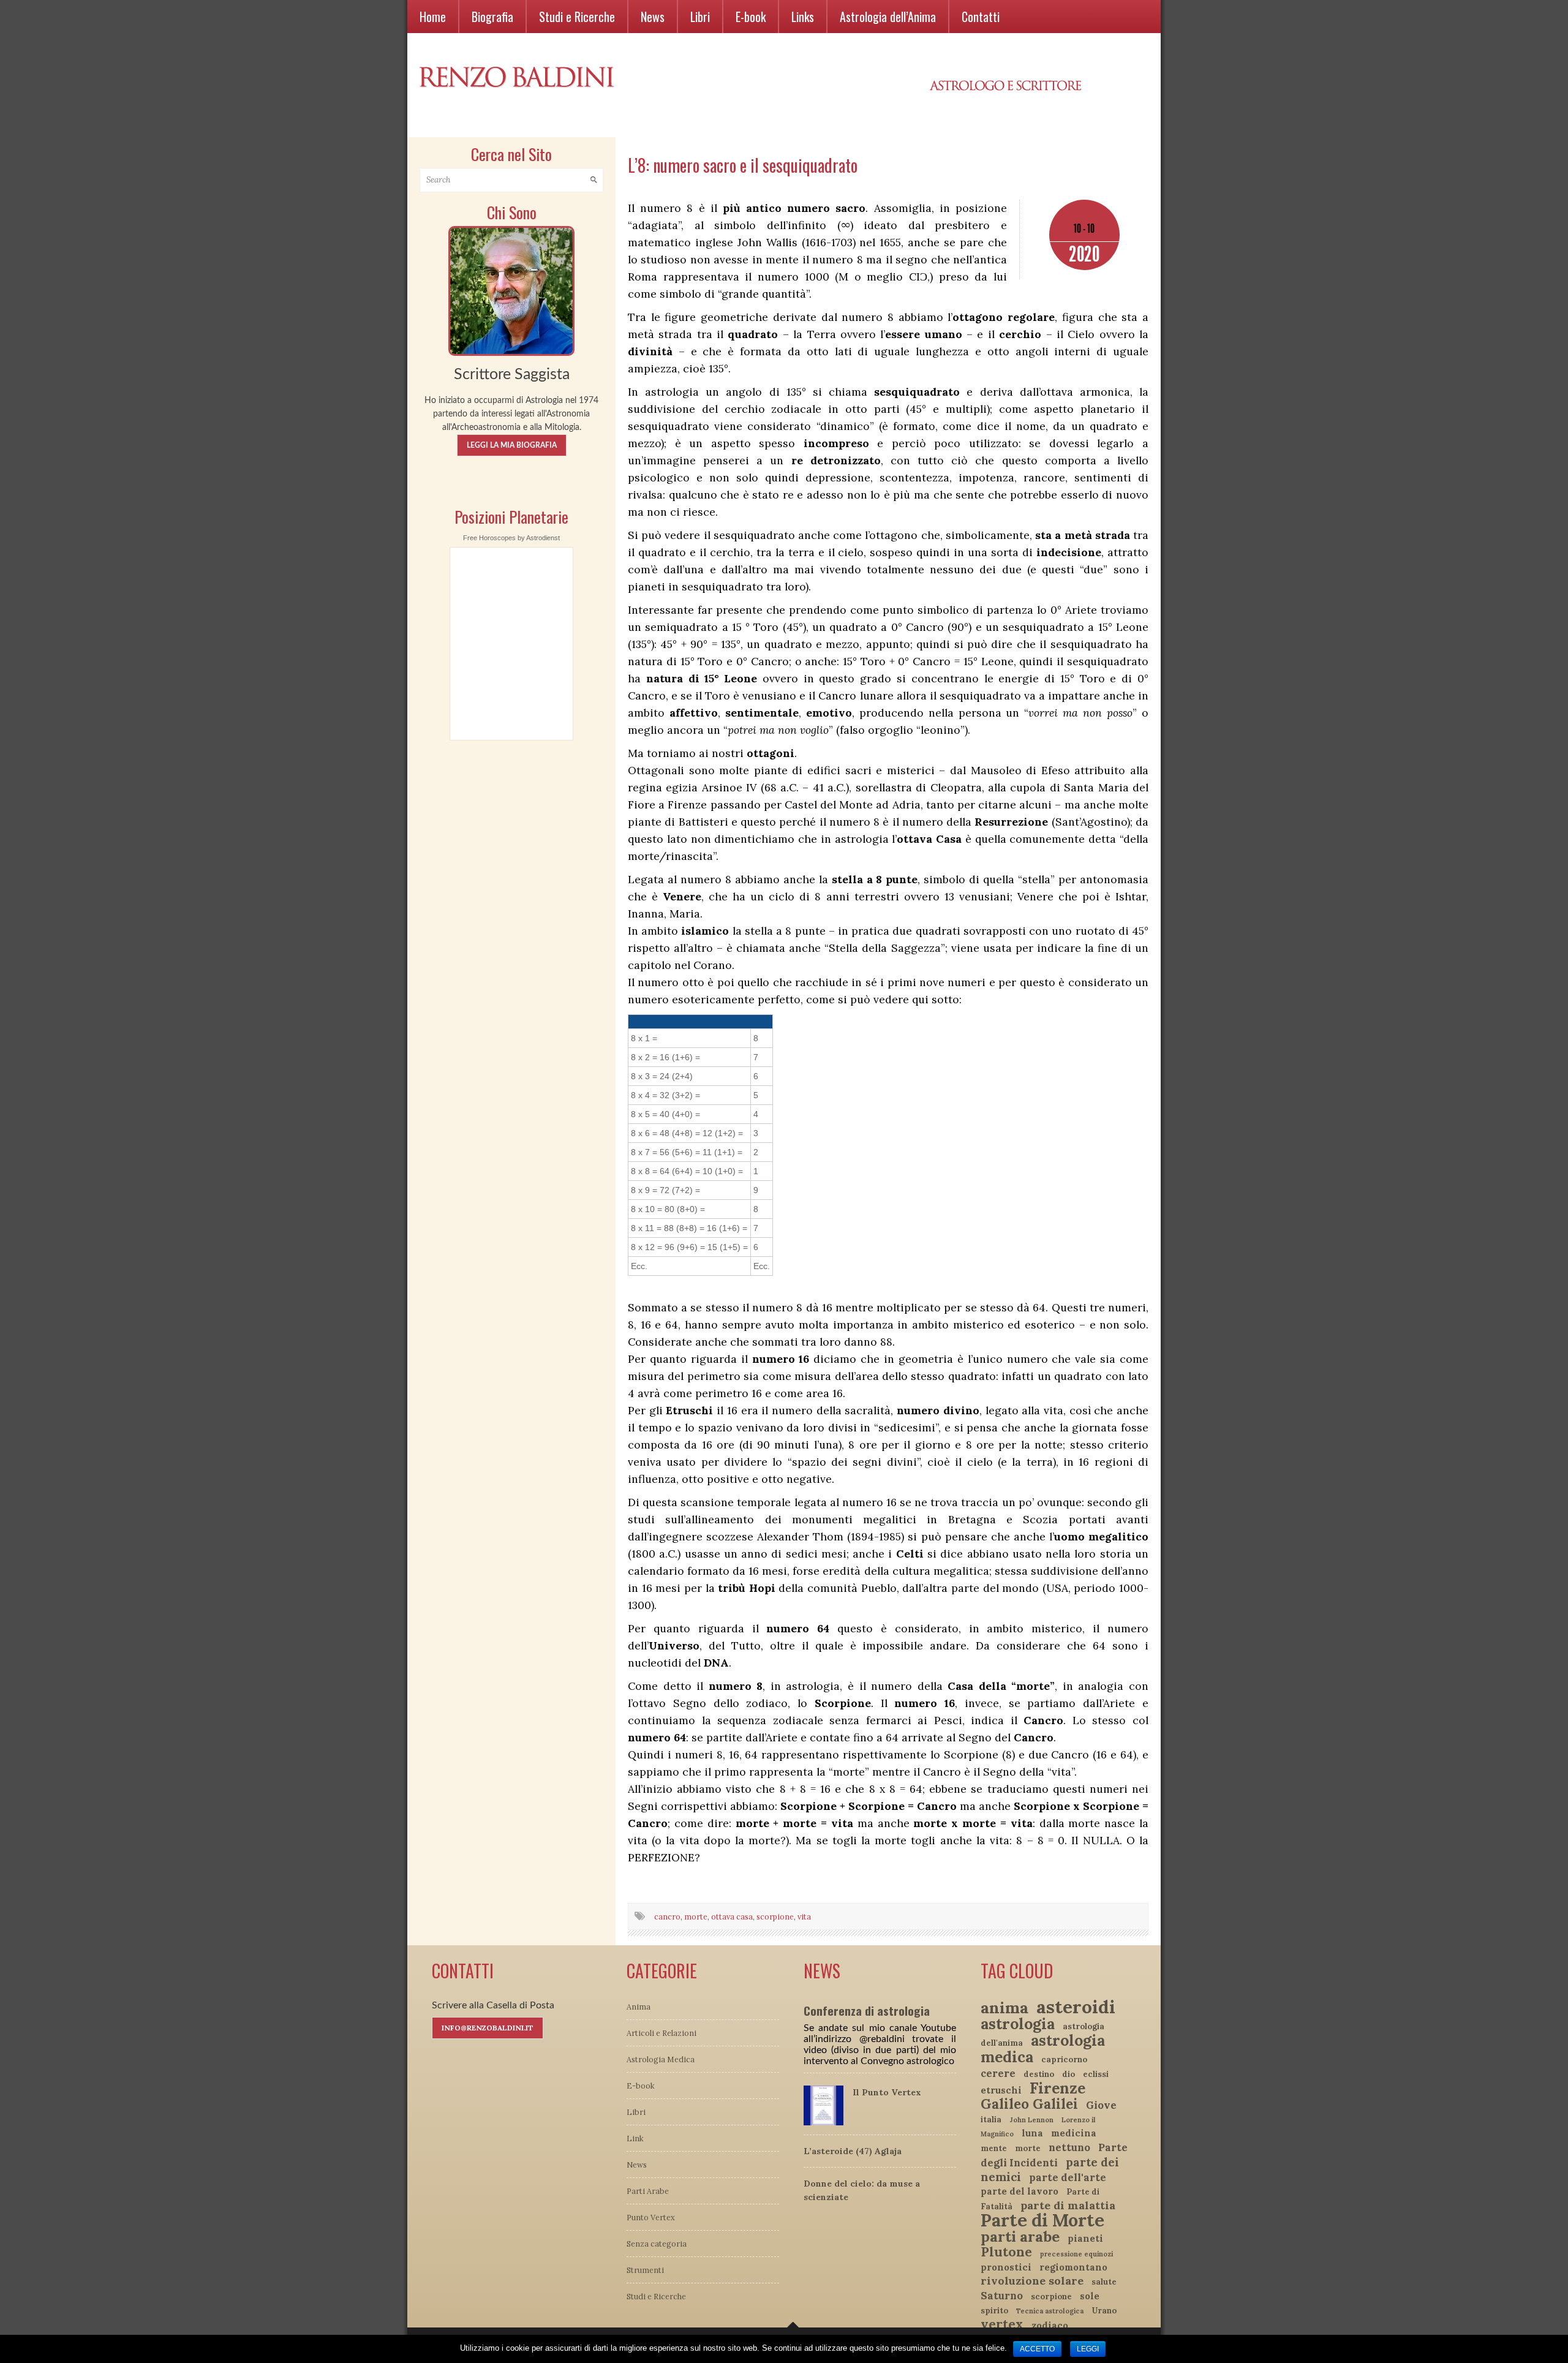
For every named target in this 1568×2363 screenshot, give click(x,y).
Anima (639, 2007)
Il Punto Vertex (887, 2092)
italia (991, 2120)
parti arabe (1020, 2237)
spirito (994, 2311)
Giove (1101, 2105)
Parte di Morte (1042, 2220)
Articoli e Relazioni (661, 2033)
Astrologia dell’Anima (888, 17)
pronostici (1006, 2267)
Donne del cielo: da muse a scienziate (862, 2190)
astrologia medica (1043, 2048)
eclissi (1096, 2074)
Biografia (492, 17)
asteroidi (1076, 2007)
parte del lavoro (1020, 2191)
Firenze (1057, 2088)
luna (1032, 2133)
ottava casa (732, 1916)
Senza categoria (657, 2244)
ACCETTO (1037, 2349)
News (653, 17)
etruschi (1001, 2090)
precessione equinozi (1076, 2254)
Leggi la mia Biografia (512, 445)
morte (696, 1916)
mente (994, 2148)
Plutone (1006, 2252)
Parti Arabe (648, 2191)
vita (804, 1916)
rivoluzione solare (1032, 2281)
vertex (1002, 2324)
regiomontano (1073, 2267)
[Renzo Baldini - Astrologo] (511, 290)
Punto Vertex (651, 2217)
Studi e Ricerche (577, 17)
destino (1039, 2074)
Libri (700, 17)
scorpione (775, 1916)
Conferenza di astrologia (867, 2010)
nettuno (1069, 2147)
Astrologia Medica (661, 2059)
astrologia (1018, 2024)
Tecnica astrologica (1050, 2311)
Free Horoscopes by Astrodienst (511, 538)
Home (433, 17)
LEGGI (1088, 2349)
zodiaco (1050, 2325)
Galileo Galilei (1029, 2104)
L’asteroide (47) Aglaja (853, 2151)
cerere (998, 2073)
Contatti (981, 17)
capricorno (1064, 2060)
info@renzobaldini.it (488, 2028)
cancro (667, 1916)
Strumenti (645, 2270)
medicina (1074, 2133)
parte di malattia (1068, 2205)
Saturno (1002, 2296)
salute (1104, 2282)
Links (803, 17)
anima (1005, 2007)
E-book (751, 17)
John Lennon (1031, 2120)
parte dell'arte (1068, 2177)
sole (1090, 2296)
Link (635, 2138)
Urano (1104, 2311)
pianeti (1085, 2238)
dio (1069, 2074)
